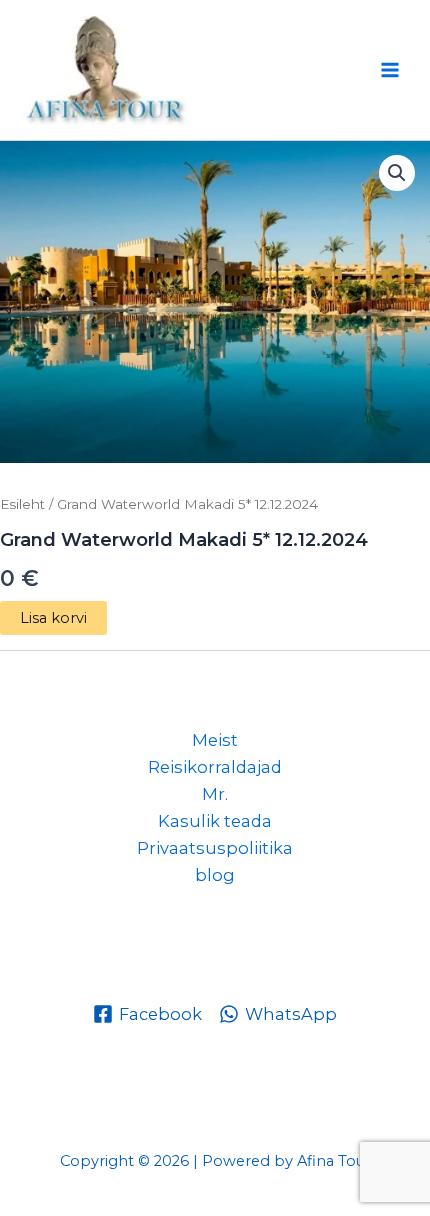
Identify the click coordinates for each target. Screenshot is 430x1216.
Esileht (22, 504)
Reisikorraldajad (215, 767)
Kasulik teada (215, 821)
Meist (215, 740)
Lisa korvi (53, 618)
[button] (397, 173)
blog (215, 875)
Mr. (215, 794)
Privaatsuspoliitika (215, 848)
